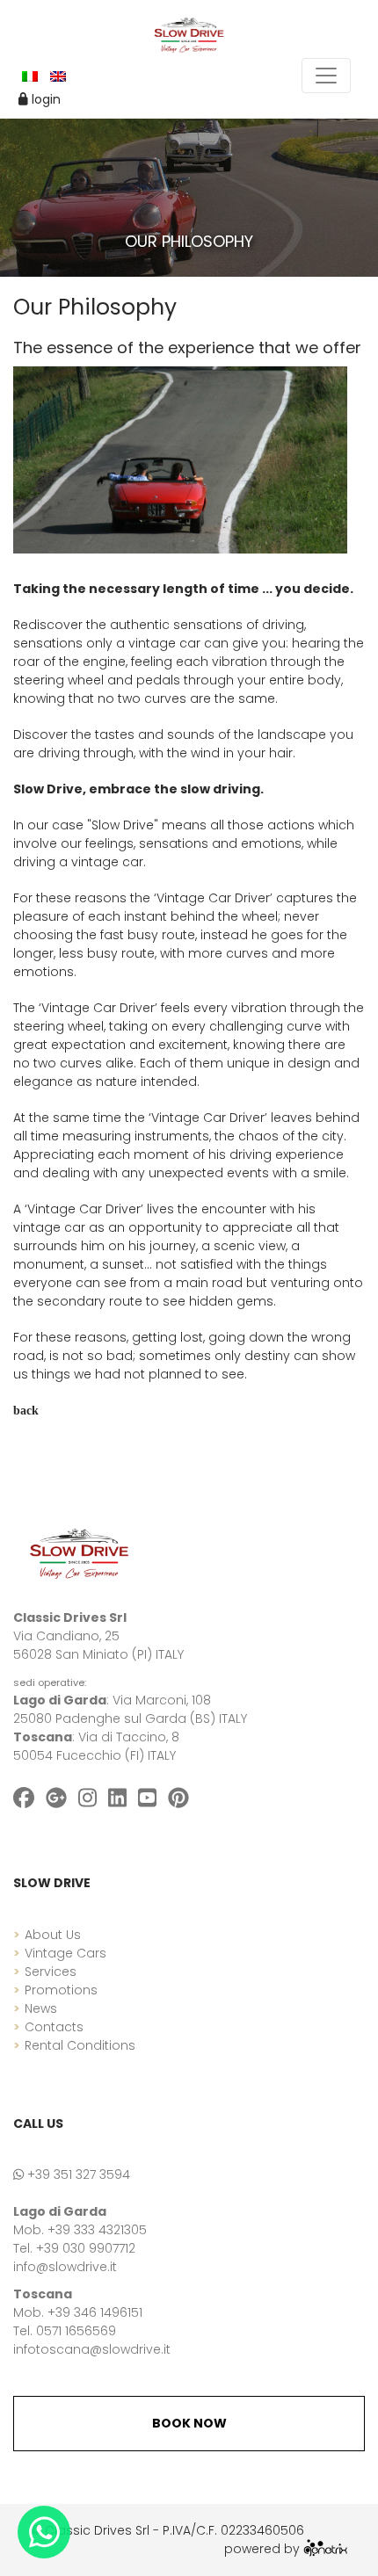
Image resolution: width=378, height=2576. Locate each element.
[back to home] (79, 1552)
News (41, 2008)
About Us (53, 1935)
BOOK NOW (189, 2423)
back (26, 1411)
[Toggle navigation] (326, 76)
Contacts (54, 2027)
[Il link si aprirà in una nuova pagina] (325, 2549)
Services (51, 1972)
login (44, 99)
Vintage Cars (65, 1953)
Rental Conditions (80, 2045)
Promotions (61, 1990)
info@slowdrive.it (65, 2267)
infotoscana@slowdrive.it (92, 2349)
